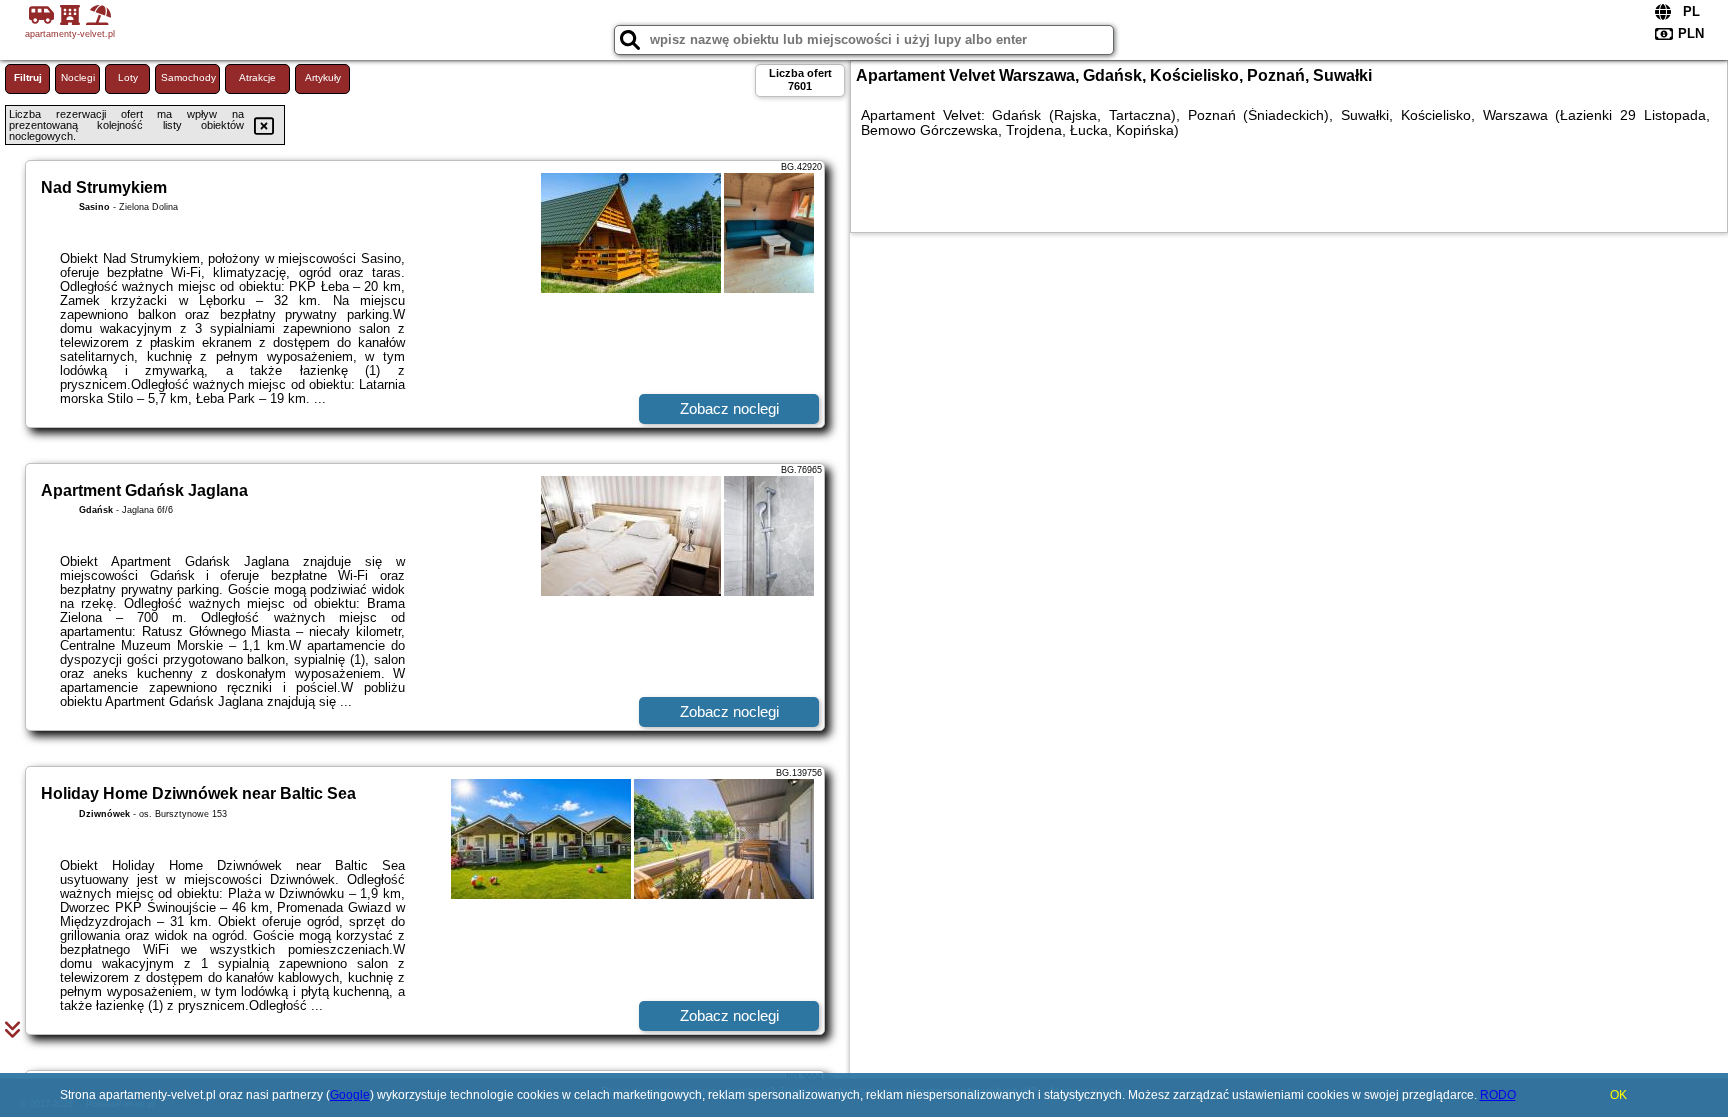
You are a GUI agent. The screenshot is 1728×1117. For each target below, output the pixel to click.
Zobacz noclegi (729, 408)
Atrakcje (257, 77)
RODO (1498, 1095)
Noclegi (78, 77)
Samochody (188, 77)
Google (350, 1095)
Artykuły (323, 77)
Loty (128, 77)
